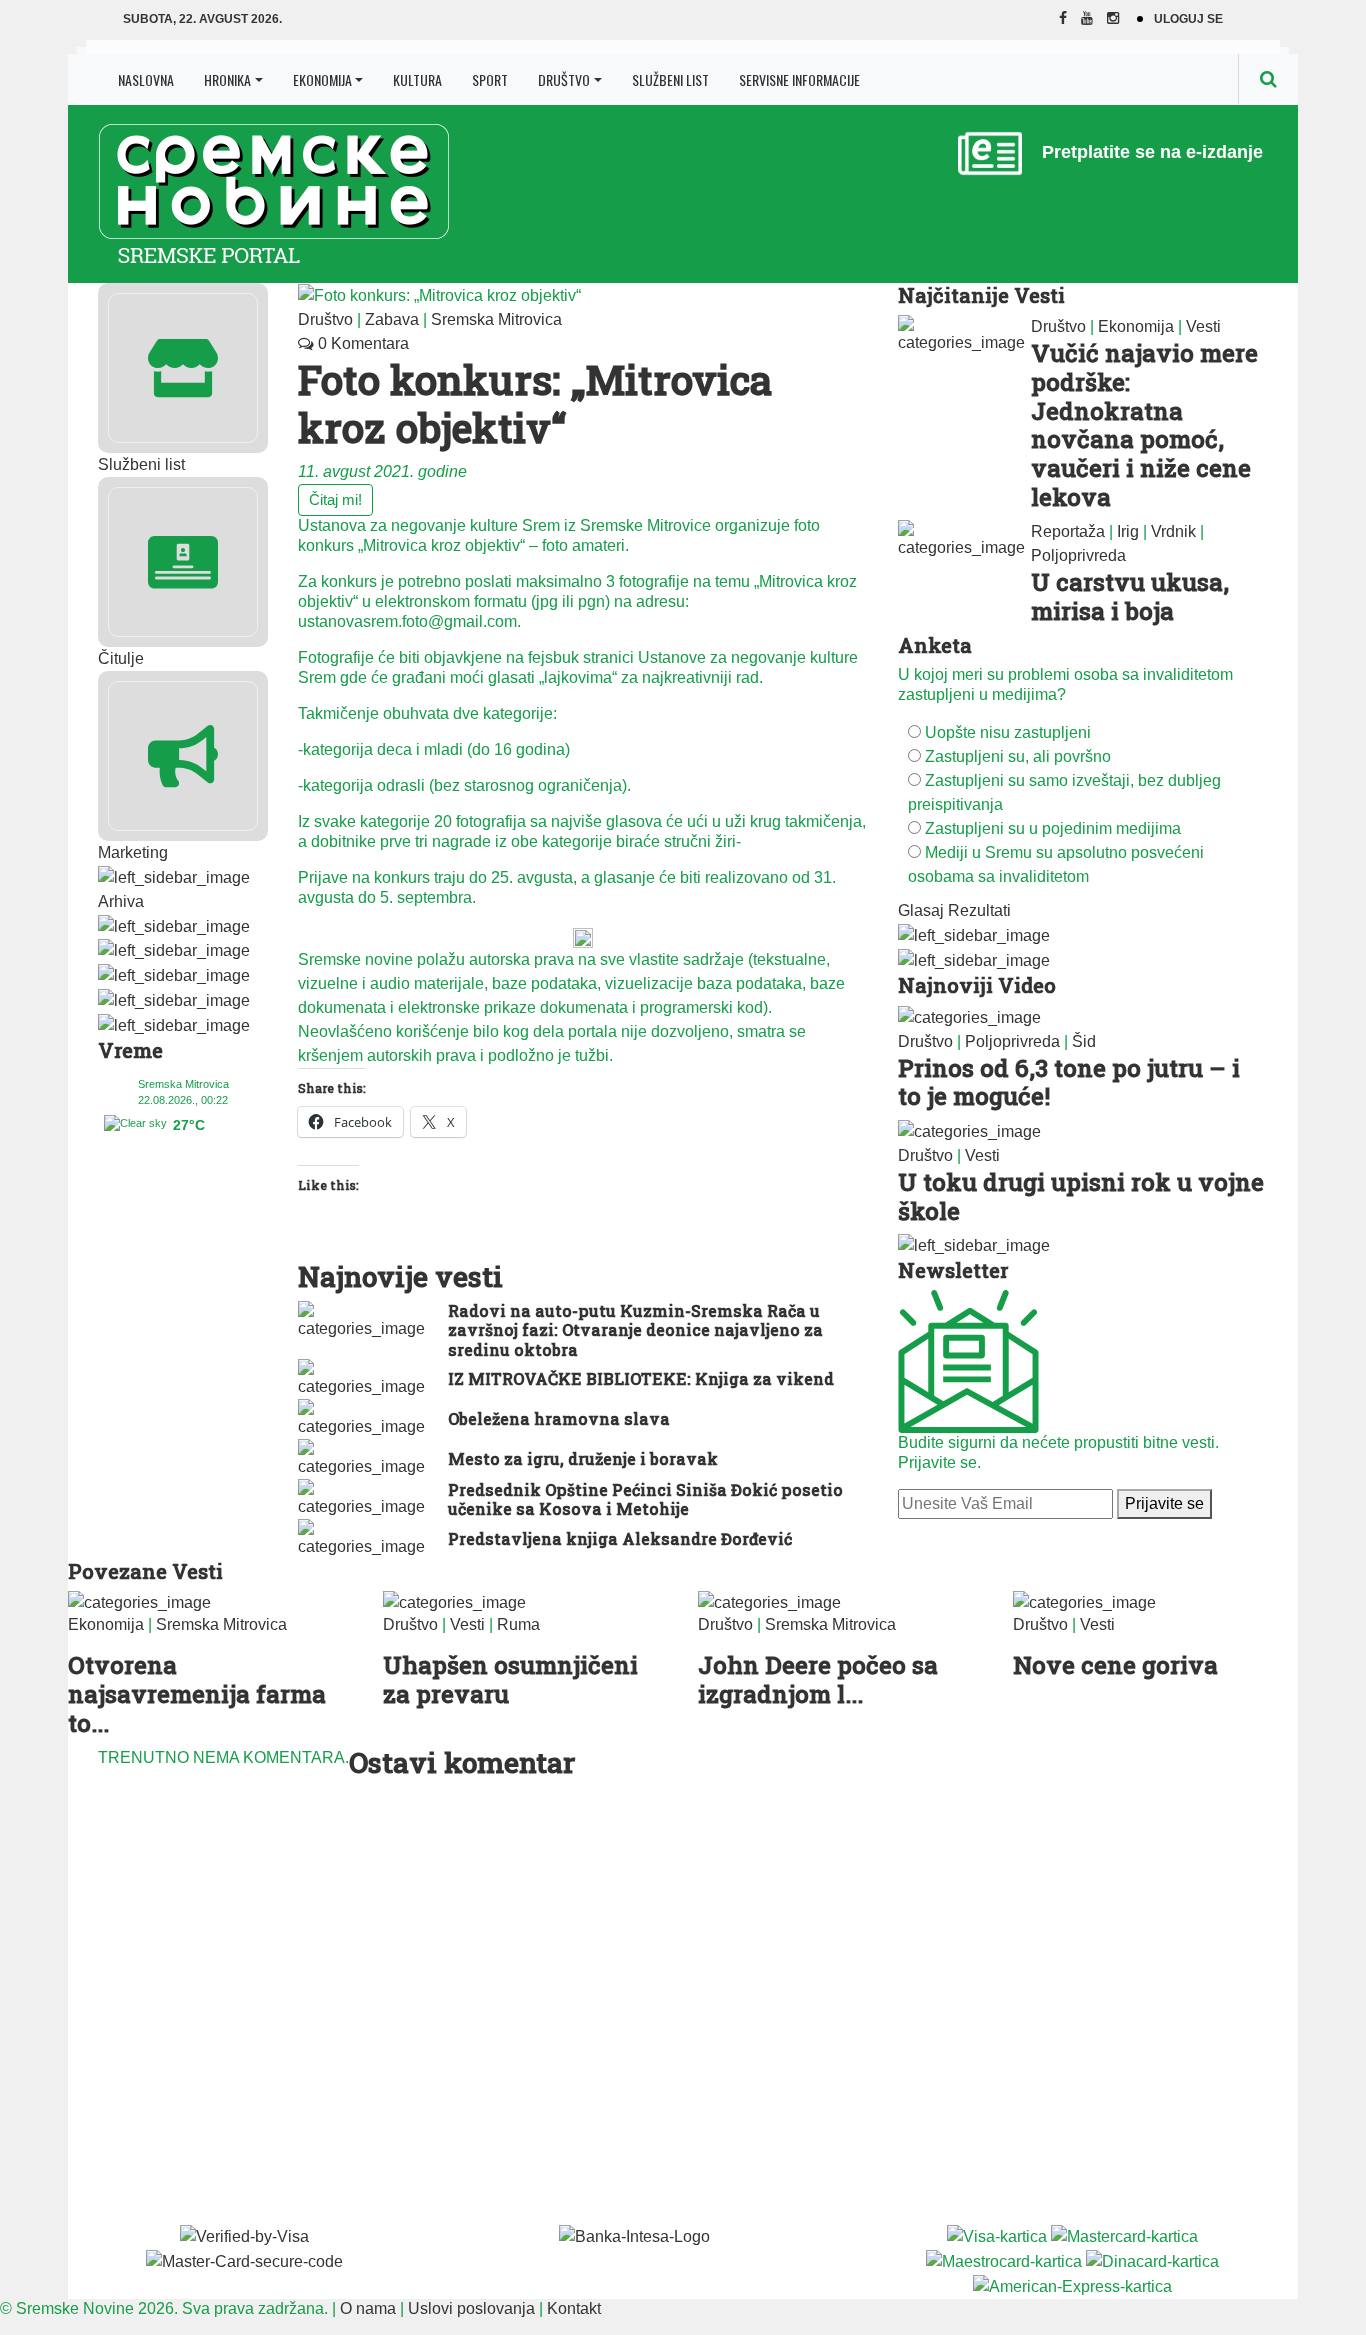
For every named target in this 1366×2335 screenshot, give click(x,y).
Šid (1084, 1041)
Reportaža (1068, 531)
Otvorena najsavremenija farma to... (197, 1694)
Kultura (417, 79)
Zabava (392, 319)
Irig (1128, 531)
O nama (368, 2308)
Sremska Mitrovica (496, 319)
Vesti (1203, 326)
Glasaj (921, 910)
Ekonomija (322, 79)
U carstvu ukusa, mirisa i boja (1130, 596)
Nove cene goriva (1115, 1665)
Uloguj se (1188, 19)
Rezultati (979, 910)
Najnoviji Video (977, 985)
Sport (490, 79)
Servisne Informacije (799, 79)
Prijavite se (1164, 1503)
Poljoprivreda (1078, 555)
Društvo (564, 79)
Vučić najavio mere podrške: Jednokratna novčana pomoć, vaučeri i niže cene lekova (1144, 425)
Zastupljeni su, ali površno (1018, 756)
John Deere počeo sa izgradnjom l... (818, 1679)
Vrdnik (1173, 531)
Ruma (518, 1624)
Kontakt (574, 2308)
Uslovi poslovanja (471, 2308)
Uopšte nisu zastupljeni (1008, 732)
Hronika (227, 79)
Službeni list (670, 79)
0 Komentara (361, 343)
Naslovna (146, 79)
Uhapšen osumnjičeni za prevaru (510, 1679)
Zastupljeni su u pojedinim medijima (1053, 828)
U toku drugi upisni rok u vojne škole (1081, 1196)
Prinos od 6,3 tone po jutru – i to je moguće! (1069, 1082)
